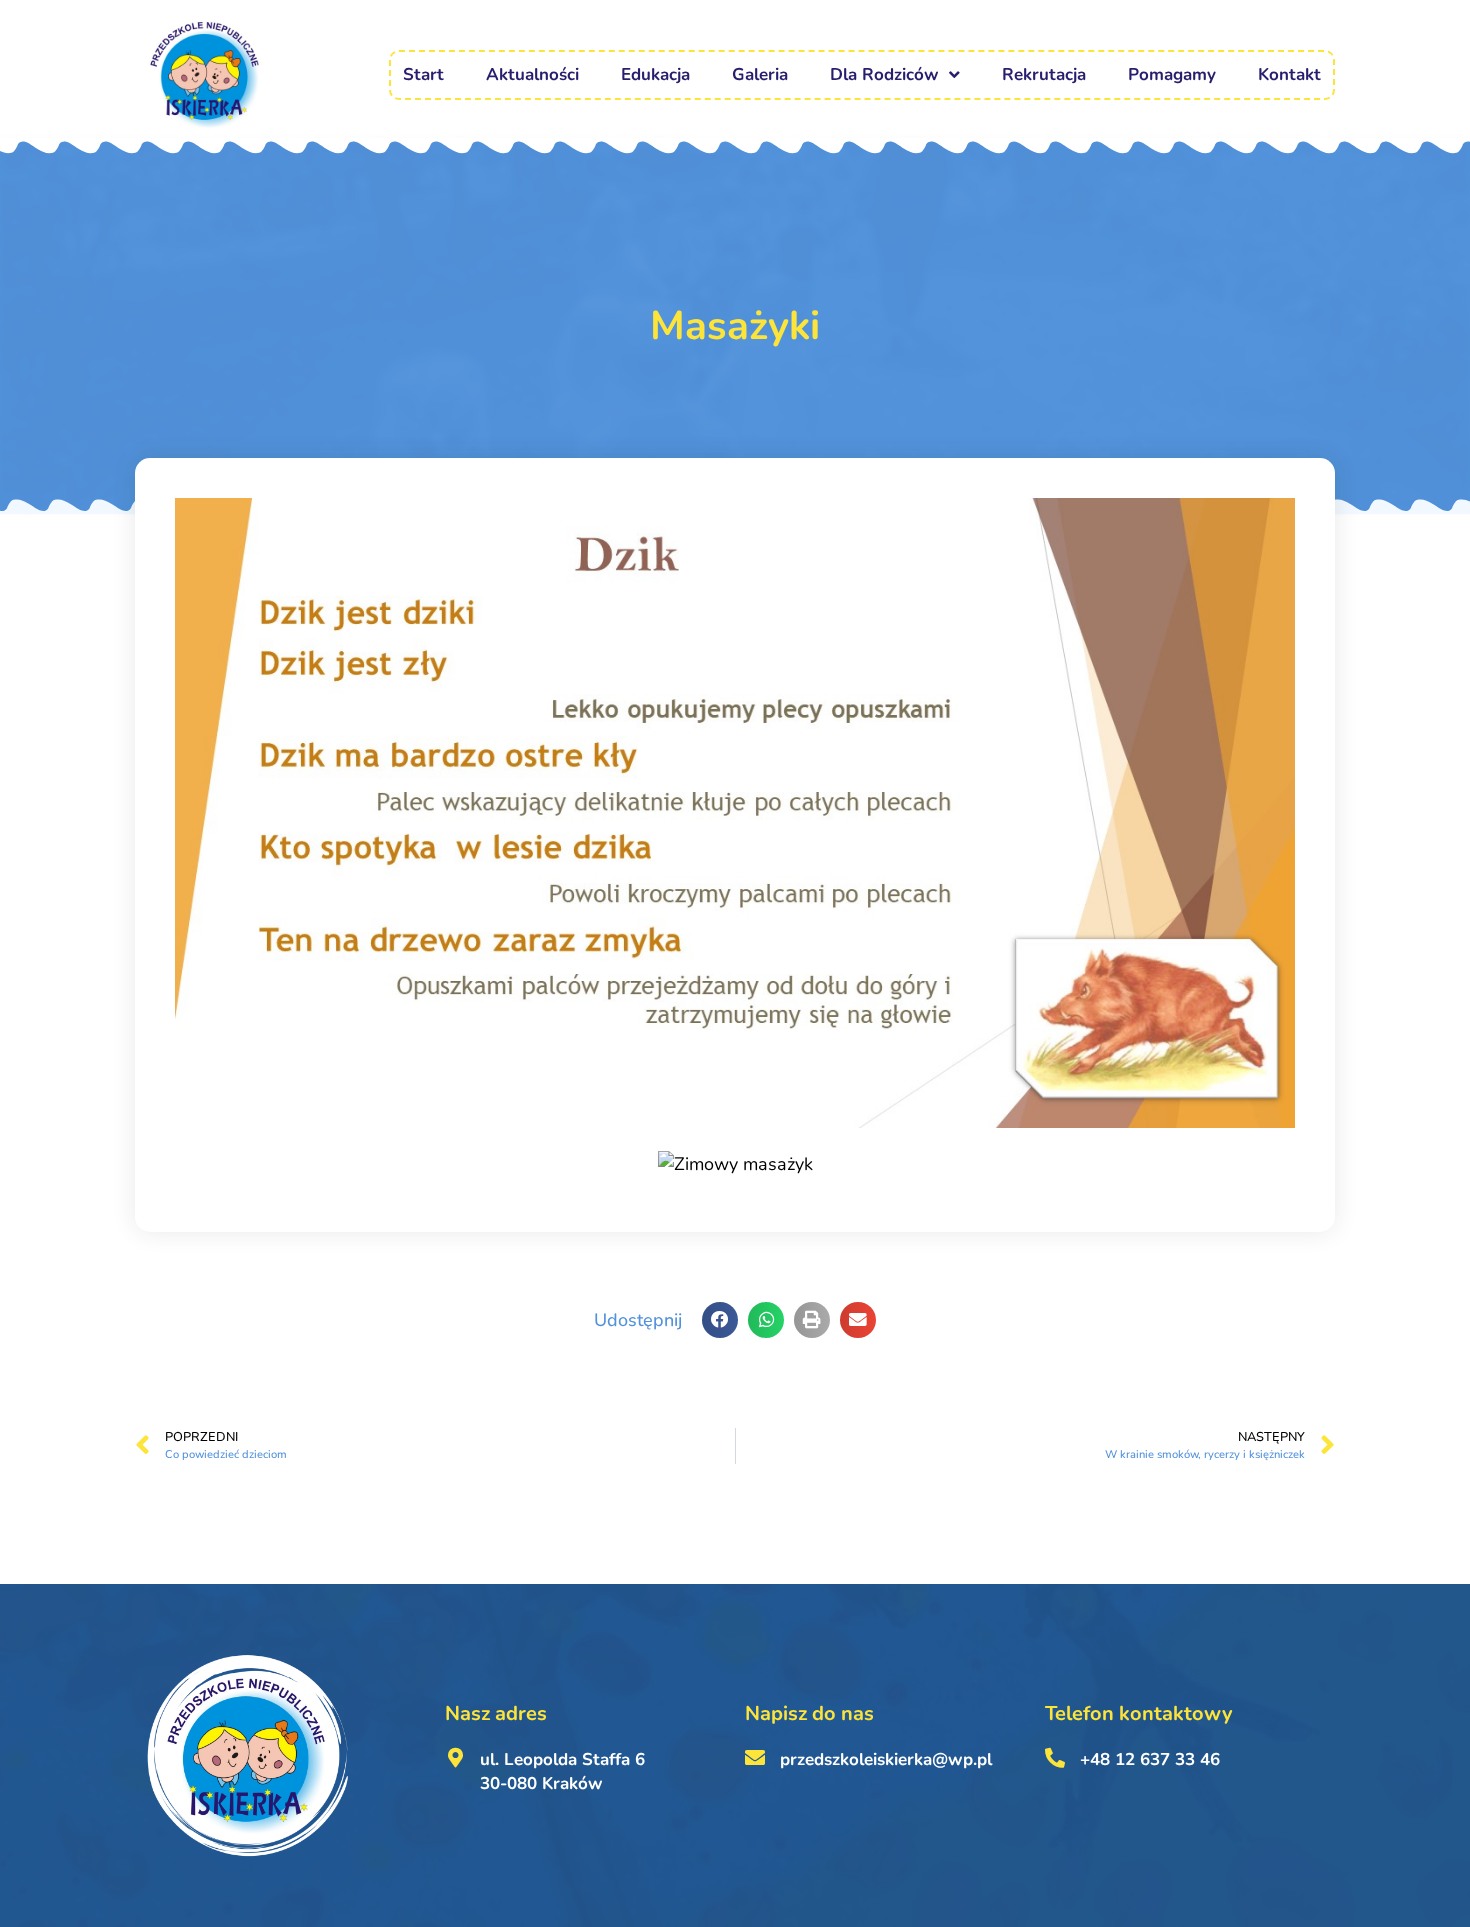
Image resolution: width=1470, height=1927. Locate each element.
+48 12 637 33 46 (1150, 1759)
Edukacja (655, 74)
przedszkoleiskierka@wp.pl (886, 1759)
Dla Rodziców (884, 74)
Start (423, 74)
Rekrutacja (1044, 74)
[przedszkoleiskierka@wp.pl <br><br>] (755, 1758)
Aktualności (532, 74)
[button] (720, 1320)
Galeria (760, 74)
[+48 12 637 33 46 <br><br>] (1055, 1758)
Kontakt (1289, 74)
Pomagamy (1172, 74)
